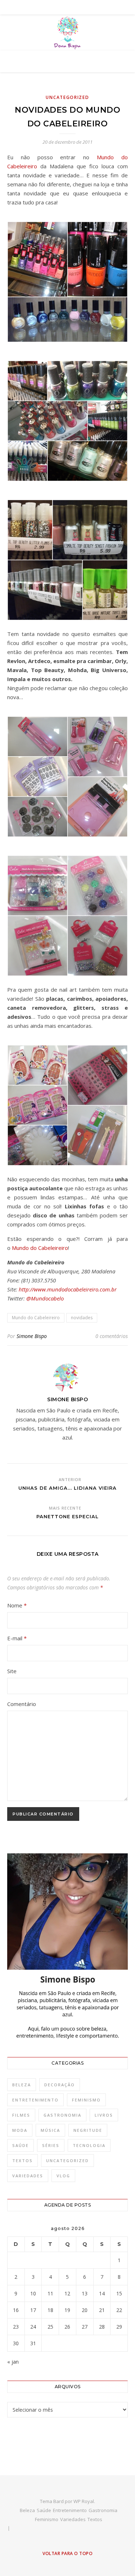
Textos (22, 2161)
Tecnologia (89, 2145)
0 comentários (112, 1336)
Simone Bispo (32, 1336)
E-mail (17, 1638)
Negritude (88, 2130)
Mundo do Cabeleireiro (40, 1248)
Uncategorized (67, 97)
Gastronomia (62, 2115)
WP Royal (84, 2501)
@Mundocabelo (45, 1298)
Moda (20, 2130)
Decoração (60, 2085)
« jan (13, 2361)
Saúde (21, 2145)
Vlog (63, 2176)
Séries (51, 2145)
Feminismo (86, 2100)
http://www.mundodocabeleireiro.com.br (68, 1289)
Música (50, 2130)
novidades (82, 1318)
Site (12, 1671)
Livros (104, 2115)
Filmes (21, 2115)
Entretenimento (35, 2100)
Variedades (28, 2176)
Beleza (22, 2085)
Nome (17, 1605)
